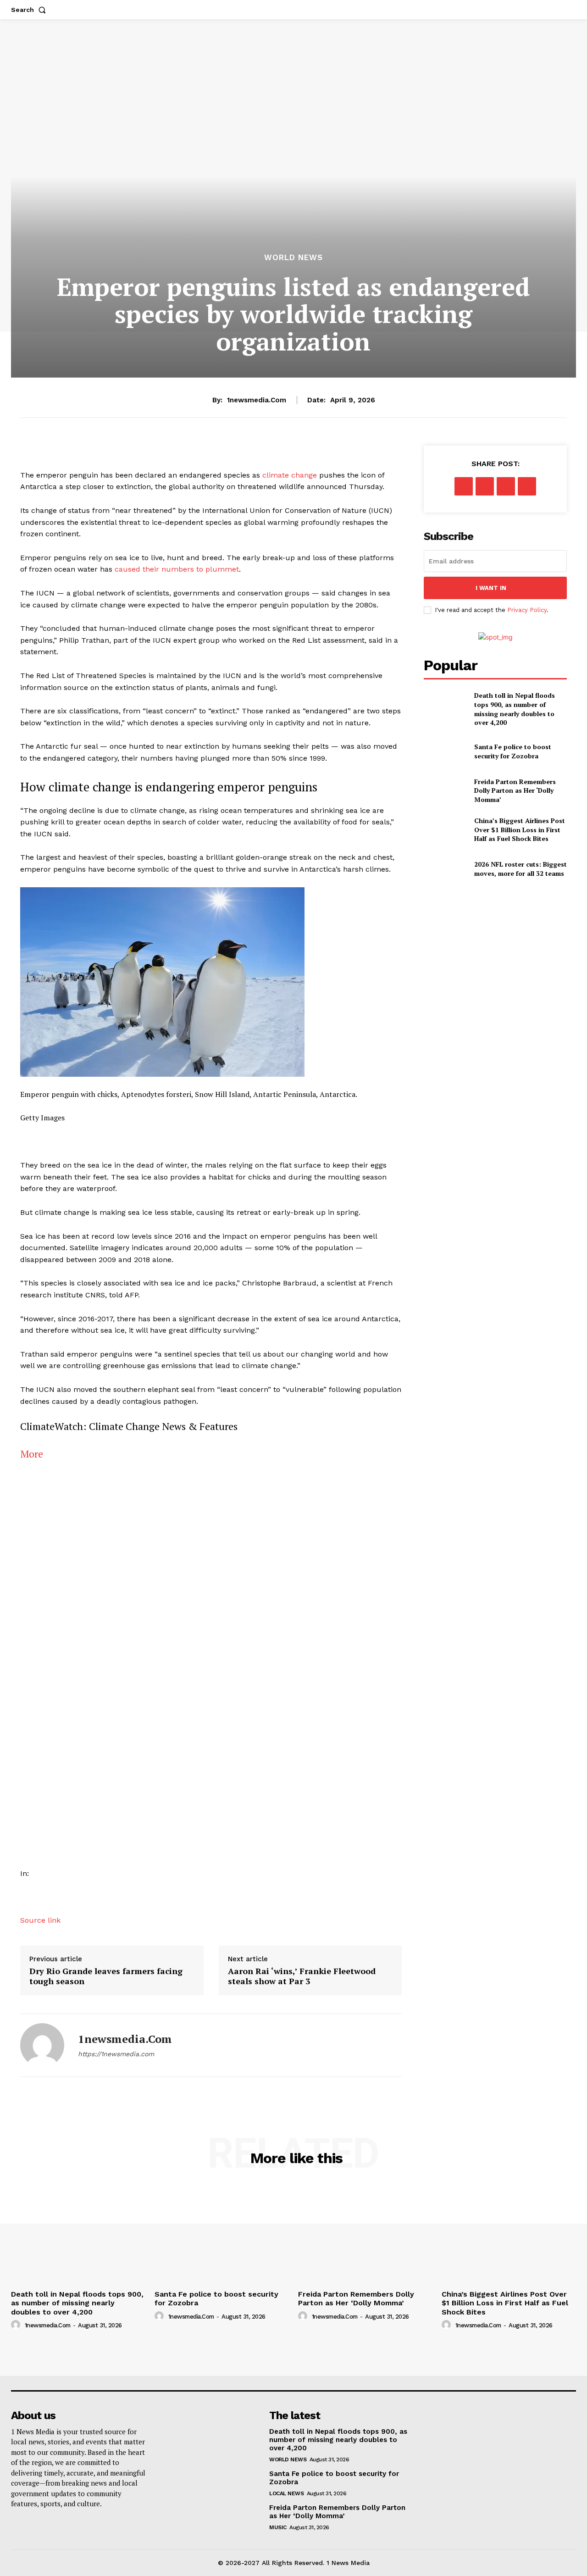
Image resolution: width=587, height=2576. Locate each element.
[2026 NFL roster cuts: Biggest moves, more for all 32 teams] (445, 869)
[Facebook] (464, 486)
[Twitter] (485, 486)
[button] (30, 10)
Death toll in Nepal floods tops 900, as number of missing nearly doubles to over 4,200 (515, 709)
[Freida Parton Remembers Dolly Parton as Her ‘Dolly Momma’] (445, 790)
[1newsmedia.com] (42, 2045)
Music (278, 2527)
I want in (491, 588)
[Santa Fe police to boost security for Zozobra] (445, 751)
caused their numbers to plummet (177, 569)
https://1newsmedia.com (116, 2054)
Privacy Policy (527, 610)
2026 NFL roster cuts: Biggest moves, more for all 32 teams (521, 869)
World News (293, 258)
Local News (286, 2493)
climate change (290, 475)
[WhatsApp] (527, 486)
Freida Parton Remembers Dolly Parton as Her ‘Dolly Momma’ (515, 790)
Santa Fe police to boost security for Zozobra (513, 751)
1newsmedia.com (257, 400)
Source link (40, 1920)
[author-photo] (17, 2325)
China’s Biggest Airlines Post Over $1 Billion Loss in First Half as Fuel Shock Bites (520, 829)
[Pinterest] (506, 486)
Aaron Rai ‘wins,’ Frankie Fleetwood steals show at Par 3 (302, 1976)
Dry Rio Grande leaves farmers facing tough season (106, 1976)
